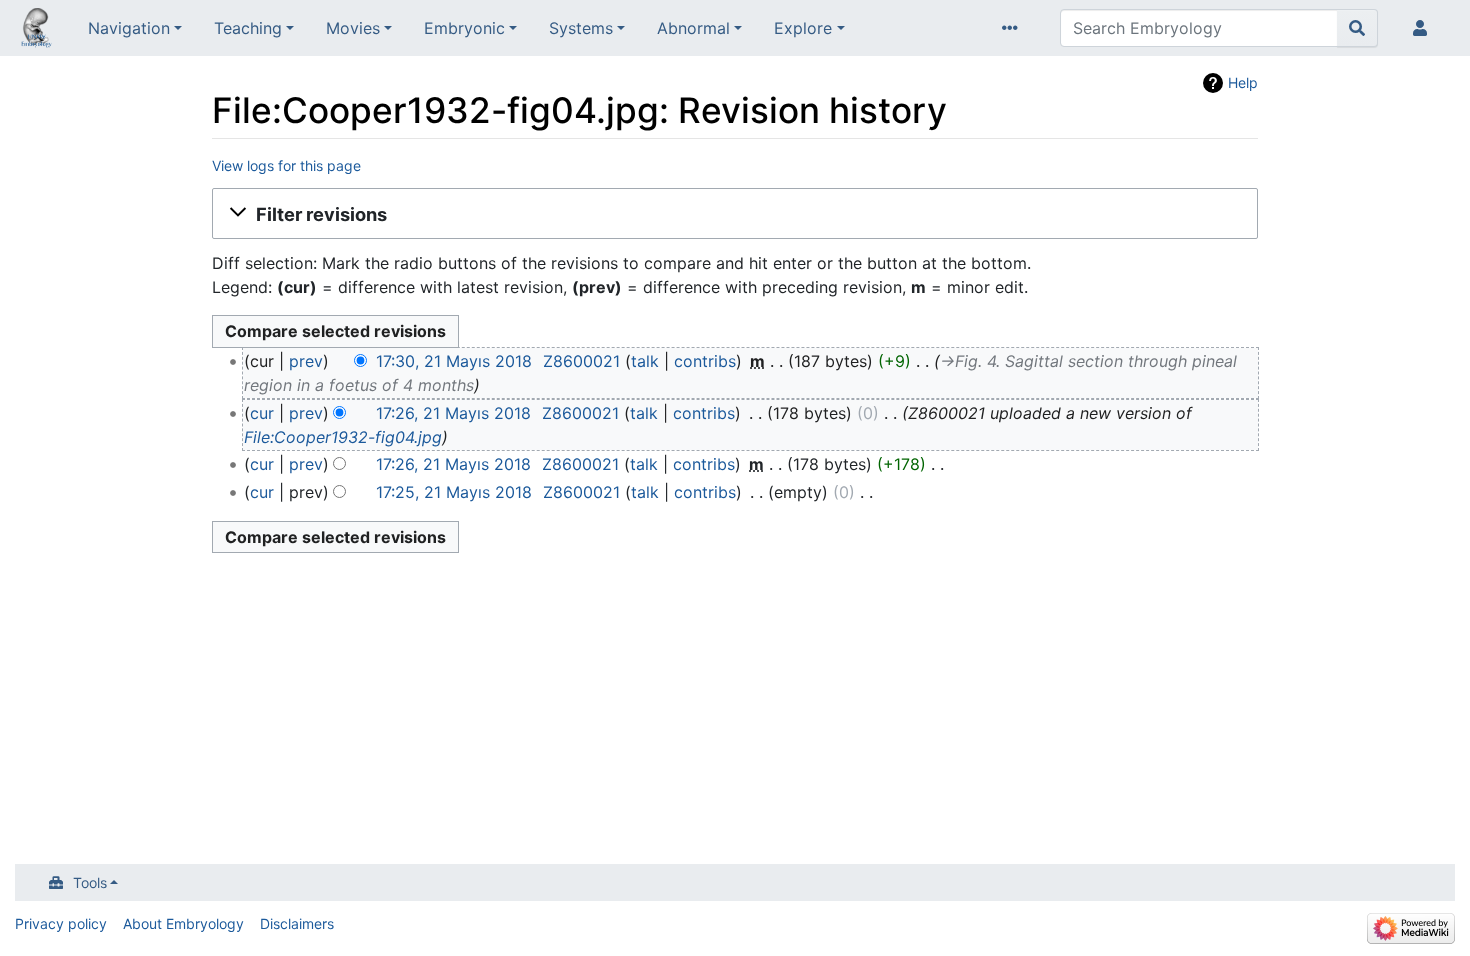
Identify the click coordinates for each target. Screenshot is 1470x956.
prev (306, 361)
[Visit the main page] (36, 30)
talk (645, 361)
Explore (803, 28)
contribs (705, 361)
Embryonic (464, 28)
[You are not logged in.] (1424, 28)
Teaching (248, 28)
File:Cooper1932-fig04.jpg (343, 437)
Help (1243, 82)
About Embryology (183, 923)
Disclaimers (297, 923)
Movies (353, 28)
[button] (735, 214)
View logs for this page (286, 165)
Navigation (129, 28)
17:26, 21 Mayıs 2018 (453, 413)
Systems (581, 28)
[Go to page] (1357, 28)
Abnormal (693, 28)
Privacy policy (61, 923)
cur (262, 413)
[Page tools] (1014, 28)
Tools (90, 882)
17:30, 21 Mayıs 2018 (454, 361)
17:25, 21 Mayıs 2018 (454, 492)
